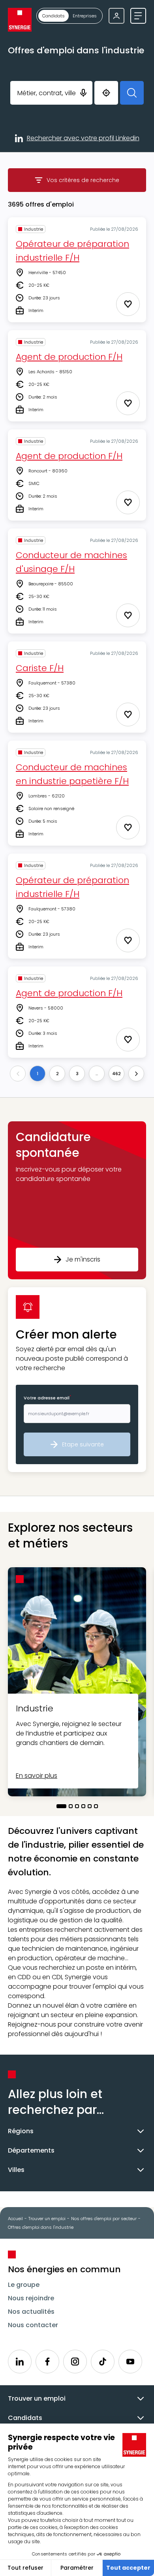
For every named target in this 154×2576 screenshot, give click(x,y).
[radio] (54, 16)
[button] (77, 1200)
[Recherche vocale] (83, 93)
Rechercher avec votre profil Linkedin (83, 139)
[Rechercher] (132, 93)
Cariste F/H (40, 668)
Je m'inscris (83, 1259)
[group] (69, 16)
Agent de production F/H (69, 357)
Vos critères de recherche (96, 182)
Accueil (15, 2219)
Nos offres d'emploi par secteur (104, 2219)
